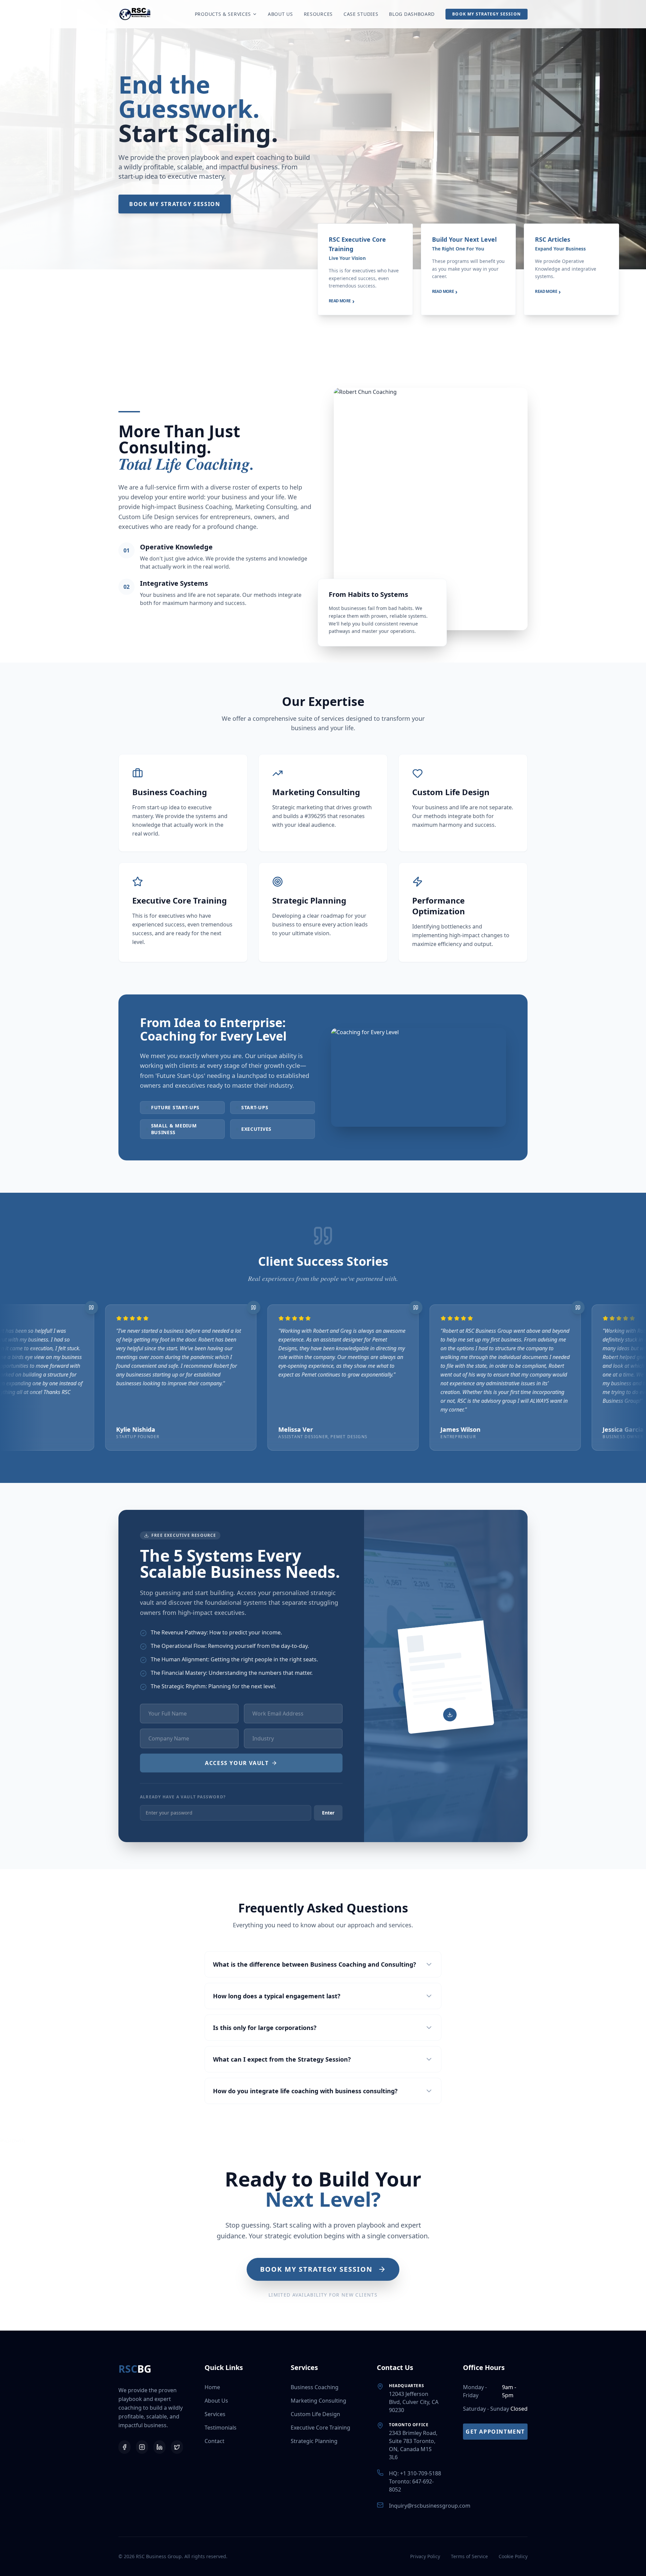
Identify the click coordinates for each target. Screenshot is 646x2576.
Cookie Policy (513, 2556)
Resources (318, 14)
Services (215, 2414)
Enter (328, 1813)
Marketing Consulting (318, 2401)
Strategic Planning (314, 2441)
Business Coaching (315, 2387)
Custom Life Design (315, 2414)
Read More (342, 301)
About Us (280, 14)
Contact (214, 2441)
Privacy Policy (425, 2556)
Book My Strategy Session (487, 14)
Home (212, 2387)
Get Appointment (495, 2432)
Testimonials (221, 2428)
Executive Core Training (320, 2428)
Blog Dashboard (412, 14)
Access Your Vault (237, 1763)
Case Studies (361, 14)
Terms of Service (469, 2556)
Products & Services (223, 14)
